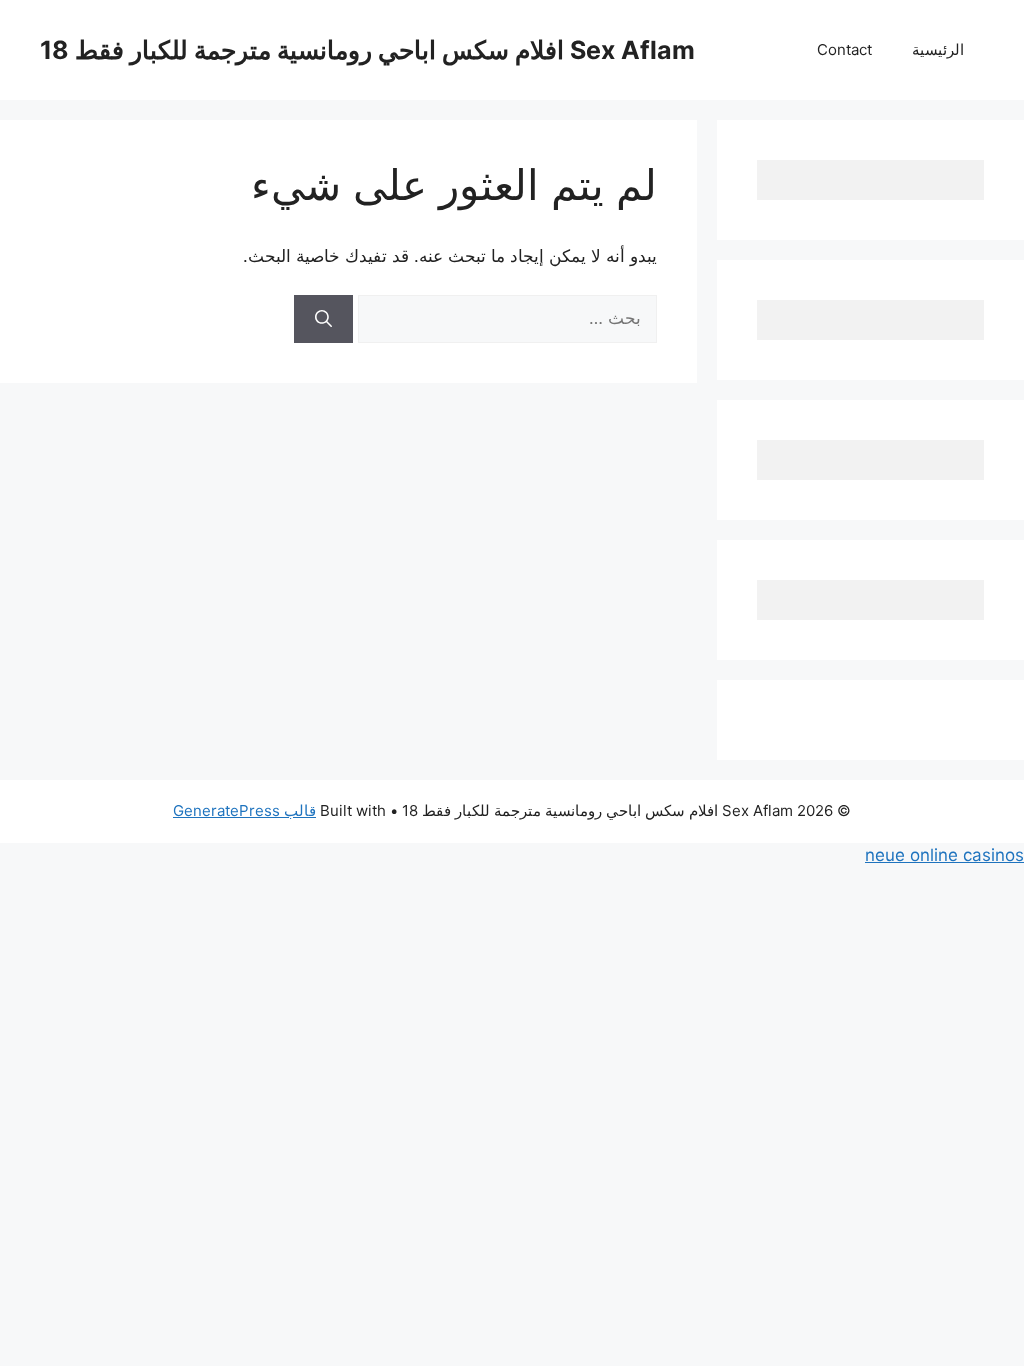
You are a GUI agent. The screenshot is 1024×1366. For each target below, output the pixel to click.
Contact (844, 49)
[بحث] (323, 319)
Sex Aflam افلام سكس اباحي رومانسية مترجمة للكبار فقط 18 (367, 50)
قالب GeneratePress (244, 810)
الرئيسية (938, 49)
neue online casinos (944, 855)
